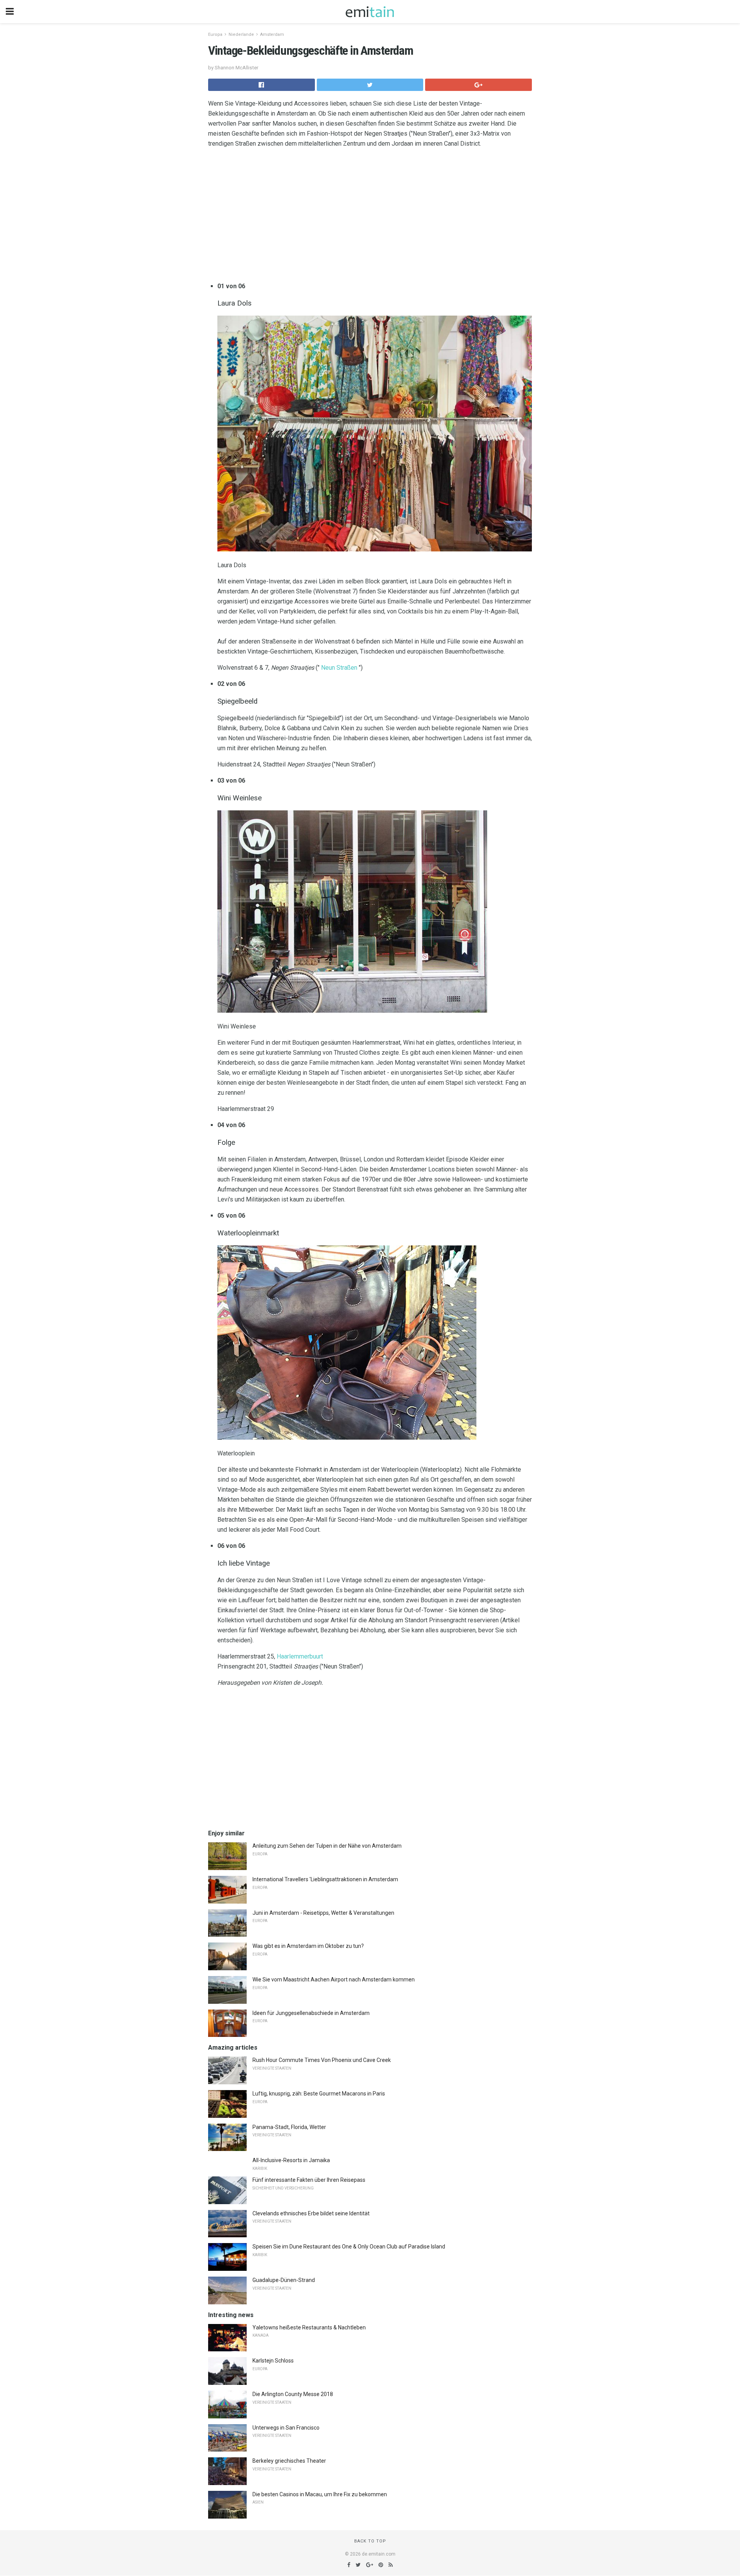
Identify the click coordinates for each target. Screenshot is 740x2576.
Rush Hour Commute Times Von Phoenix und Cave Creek (322, 2060)
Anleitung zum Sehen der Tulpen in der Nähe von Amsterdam (327, 1846)
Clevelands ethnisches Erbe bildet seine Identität (311, 2213)
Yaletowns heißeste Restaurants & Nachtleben (309, 2327)
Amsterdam (272, 34)
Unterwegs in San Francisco (286, 2428)
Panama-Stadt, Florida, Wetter (289, 2127)
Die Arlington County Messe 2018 (293, 2394)
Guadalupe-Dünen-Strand (284, 2280)
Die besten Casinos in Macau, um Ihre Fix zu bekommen (320, 2494)
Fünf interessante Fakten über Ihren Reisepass (309, 2180)
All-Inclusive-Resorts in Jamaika (291, 2160)
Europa (215, 34)
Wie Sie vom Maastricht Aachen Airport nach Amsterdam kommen (334, 1979)
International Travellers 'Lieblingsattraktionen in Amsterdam (325, 1879)
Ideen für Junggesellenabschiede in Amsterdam (311, 2013)
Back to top (370, 2541)
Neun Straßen (339, 668)
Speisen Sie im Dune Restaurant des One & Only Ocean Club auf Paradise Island (349, 2247)
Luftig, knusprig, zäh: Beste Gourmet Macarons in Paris (319, 2094)
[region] (370, 217)
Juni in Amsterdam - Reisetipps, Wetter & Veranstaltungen (323, 1913)
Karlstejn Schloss (273, 2361)
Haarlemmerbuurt (300, 1656)
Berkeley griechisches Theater (289, 2461)
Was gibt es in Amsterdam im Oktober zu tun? (308, 1946)
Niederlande (241, 34)
